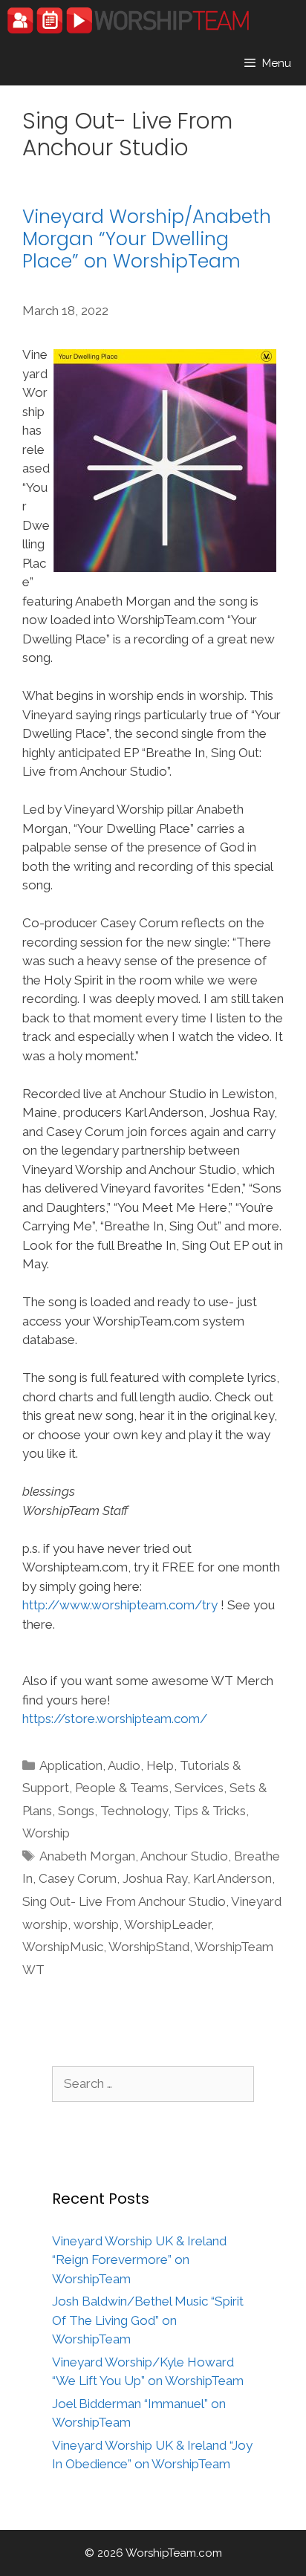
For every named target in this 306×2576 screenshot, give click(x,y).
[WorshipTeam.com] (128, 20)
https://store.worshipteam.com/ (115, 1719)
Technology (134, 1811)
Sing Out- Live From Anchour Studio (124, 1901)
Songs (76, 1811)
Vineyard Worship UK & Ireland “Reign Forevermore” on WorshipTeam (139, 2260)
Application (71, 1765)
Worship (46, 1833)
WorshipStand (149, 1947)
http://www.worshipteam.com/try (120, 1605)
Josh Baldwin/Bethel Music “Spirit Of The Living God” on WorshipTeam (148, 2320)
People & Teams (122, 1788)
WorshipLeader (167, 1924)
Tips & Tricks (210, 1811)
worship (96, 1924)
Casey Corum (78, 1878)
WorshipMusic (63, 1947)
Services (199, 1788)
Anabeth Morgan (87, 1856)
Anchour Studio (184, 1856)
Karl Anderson (232, 1878)
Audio (124, 1765)
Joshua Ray (155, 1878)
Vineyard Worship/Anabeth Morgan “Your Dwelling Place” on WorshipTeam (147, 239)
